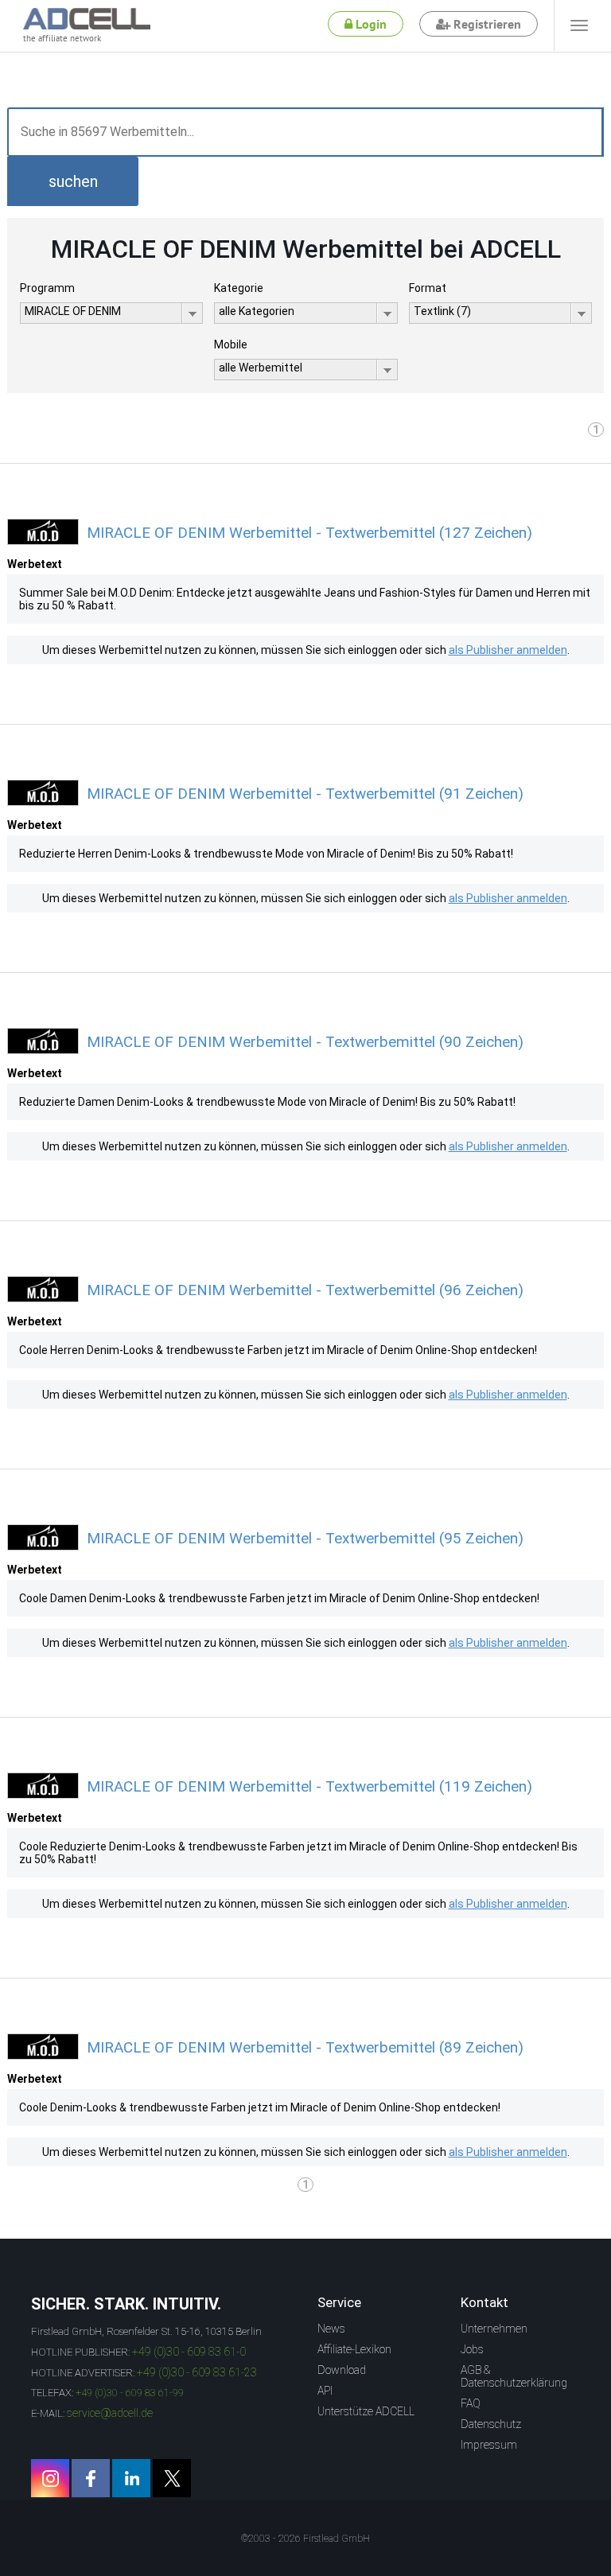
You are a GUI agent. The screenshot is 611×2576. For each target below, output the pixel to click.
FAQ (471, 2403)
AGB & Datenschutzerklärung (514, 2376)
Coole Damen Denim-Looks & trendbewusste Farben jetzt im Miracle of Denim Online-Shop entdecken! (279, 1598)
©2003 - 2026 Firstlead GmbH (305, 2539)
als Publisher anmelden (508, 650)
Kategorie (239, 288)
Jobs (472, 2349)
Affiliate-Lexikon (354, 2349)
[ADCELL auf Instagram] (50, 2478)
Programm (47, 288)
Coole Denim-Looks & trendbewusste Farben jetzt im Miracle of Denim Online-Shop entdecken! (260, 2107)
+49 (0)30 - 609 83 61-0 (189, 2352)
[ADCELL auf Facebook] (91, 2478)
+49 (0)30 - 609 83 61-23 (197, 2372)
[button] (73, 181)
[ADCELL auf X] (172, 2478)
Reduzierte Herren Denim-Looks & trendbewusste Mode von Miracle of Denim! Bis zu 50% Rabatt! (266, 854)
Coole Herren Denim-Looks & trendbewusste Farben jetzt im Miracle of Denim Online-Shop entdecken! (278, 1350)
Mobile (231, 344)
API (325, 2391)
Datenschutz (491, 2424)
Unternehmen (494, 2329)
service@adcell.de (110, 2413)
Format (428, 288)
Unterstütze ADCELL (366, 2411)
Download (342, 2370)
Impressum (489, 2445)
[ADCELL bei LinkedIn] (131, 2478)
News (331, 2329)
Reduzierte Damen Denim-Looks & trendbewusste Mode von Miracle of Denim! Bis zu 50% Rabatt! (267, 1102)
